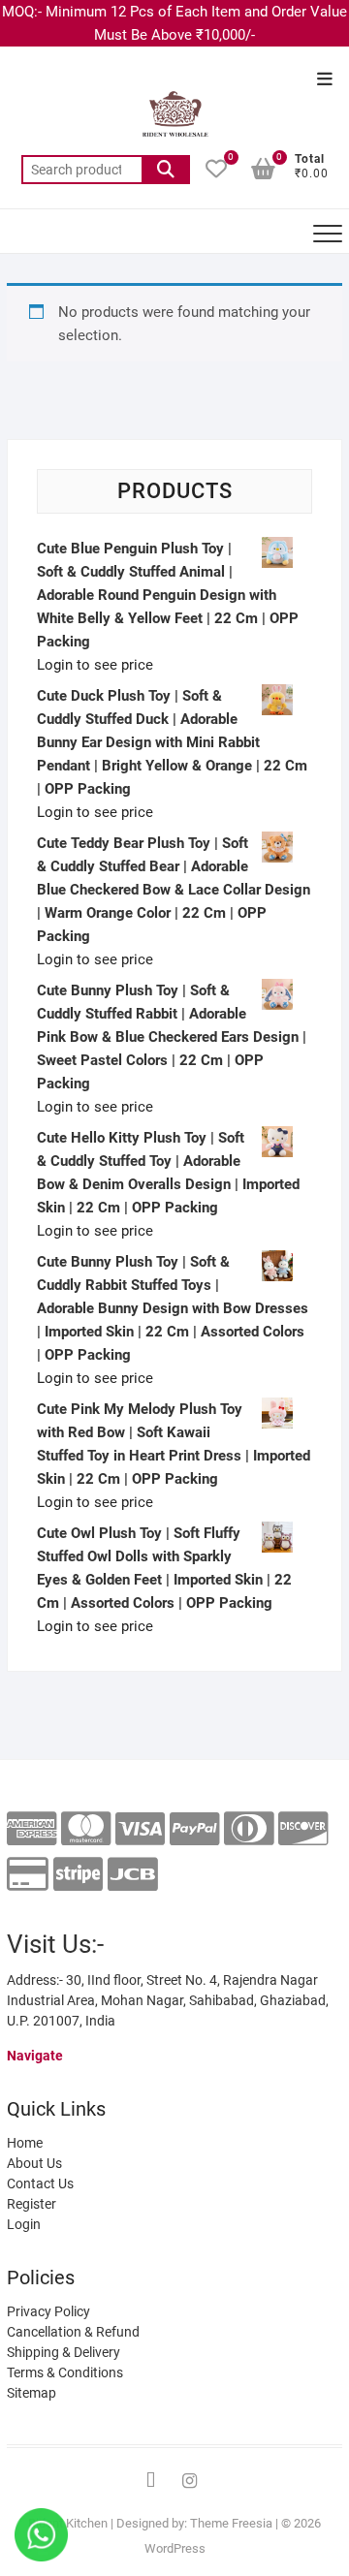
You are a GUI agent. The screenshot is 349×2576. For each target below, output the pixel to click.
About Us (34, 2163)
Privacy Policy (48, 2311)
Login (24, 2224)
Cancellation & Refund (73, 2332)
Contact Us (40, 2183)
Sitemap (32, 2393)
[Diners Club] (249, 1829)
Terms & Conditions (65, 2372)
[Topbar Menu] (325, 80)
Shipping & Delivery (63, 2352)
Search (166, 170)
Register (32, 2204)
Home (25, 2143)
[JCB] (132, 1875)
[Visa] (140, 1829)
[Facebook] (150, 2481)
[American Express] (32, 1829)
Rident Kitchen (68, 2523)
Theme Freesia (231, 2523)
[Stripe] (78, 1875)
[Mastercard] (86, 1829)
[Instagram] (189, 2481)
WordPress (175, 2548)
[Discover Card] (303, 1829)
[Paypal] (194, 1829)
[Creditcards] (28, 1875)
